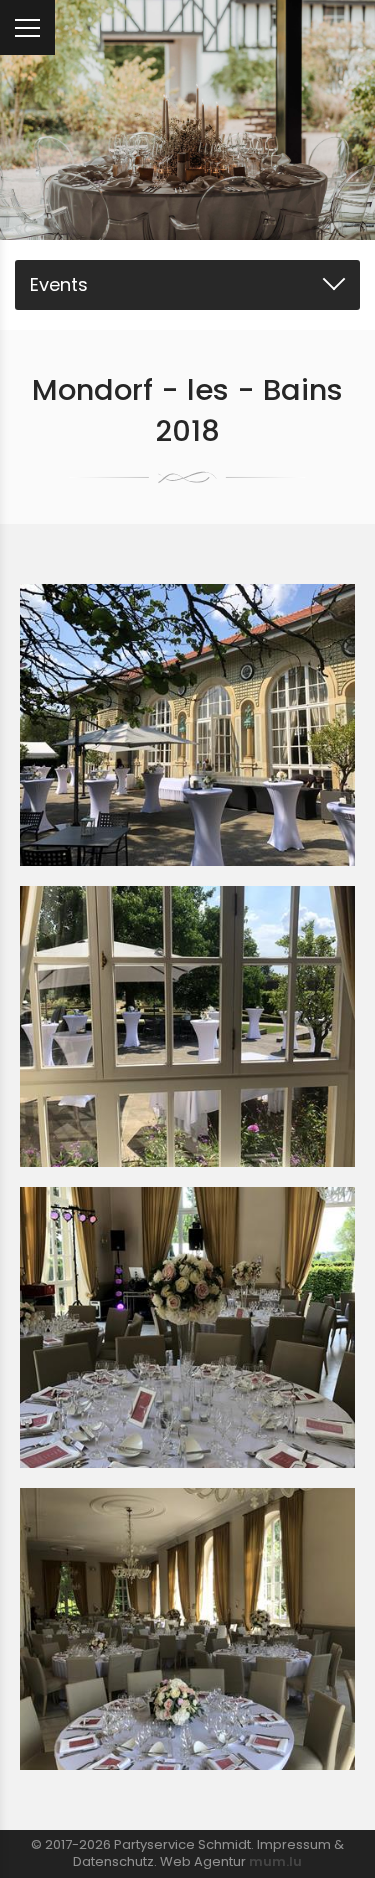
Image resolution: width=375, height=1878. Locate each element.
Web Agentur (203, 1861)
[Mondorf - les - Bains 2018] (187, 724)
